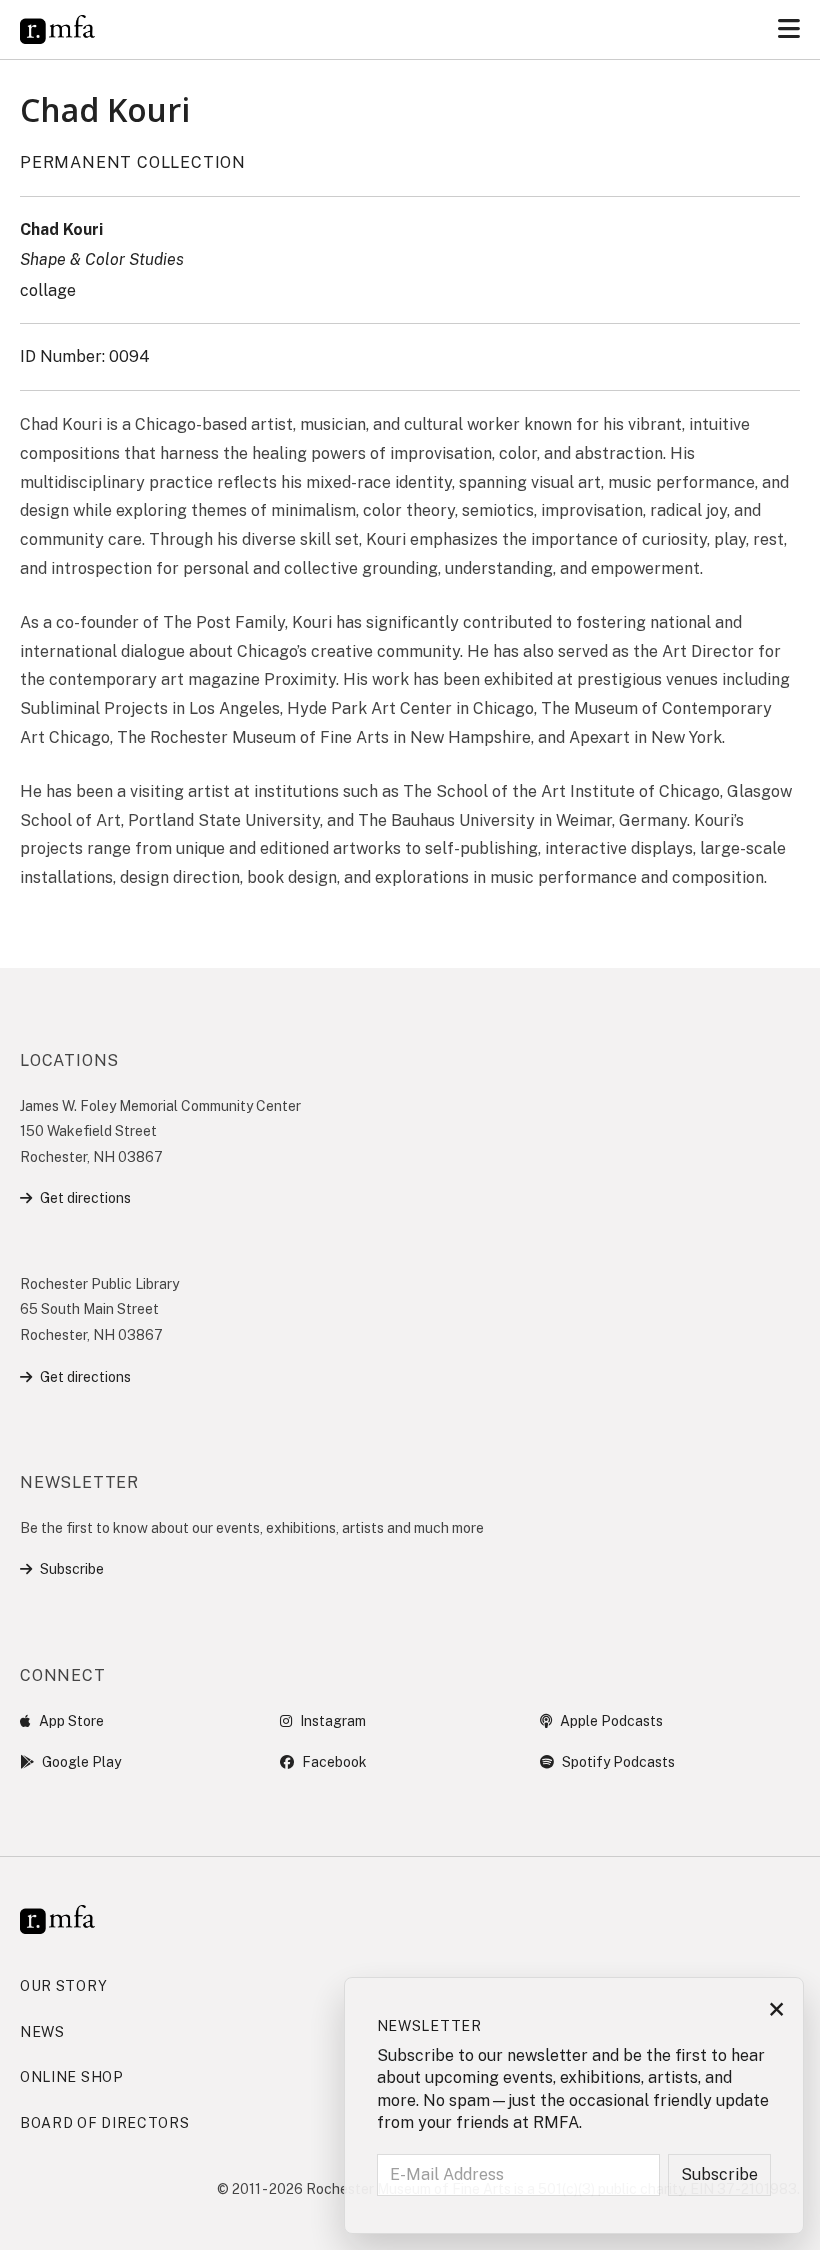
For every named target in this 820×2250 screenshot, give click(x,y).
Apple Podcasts (611, 1721)
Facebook (334, 1762)
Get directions (85, 1198)
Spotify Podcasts (618, 1762)
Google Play (81, 1762)
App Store (71, 1721)
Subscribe (72, 1569)
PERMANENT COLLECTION (133, 162)
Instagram (333, 1721)
